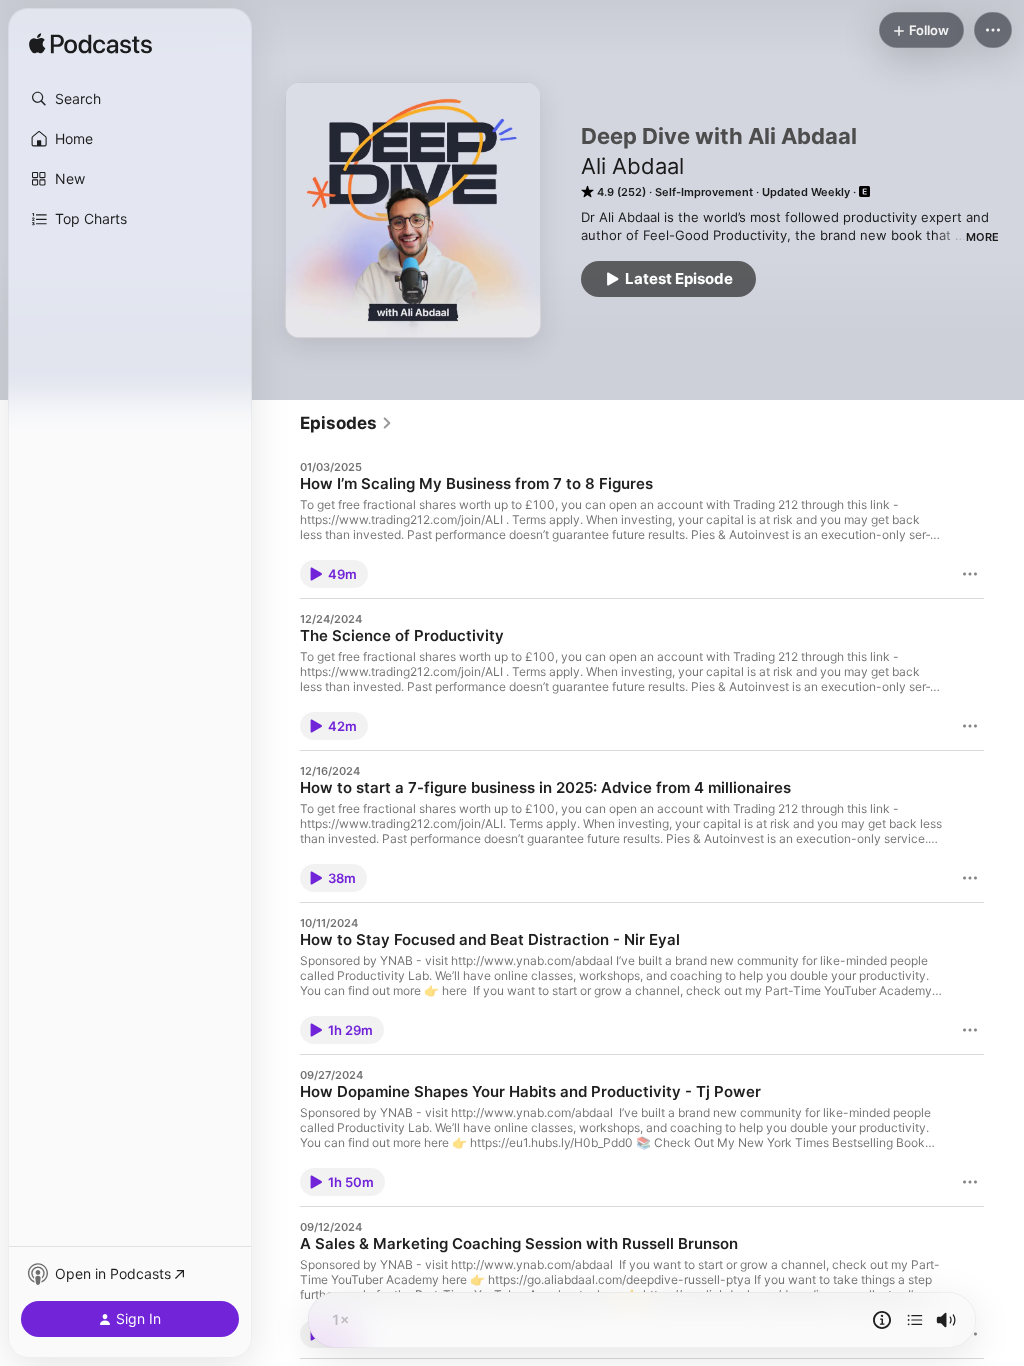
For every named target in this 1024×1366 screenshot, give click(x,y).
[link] (346, 423)
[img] (90, 45)
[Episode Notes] (882, 1320)
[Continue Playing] (915, 1320)
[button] (130, 99)
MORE (982, 237)
